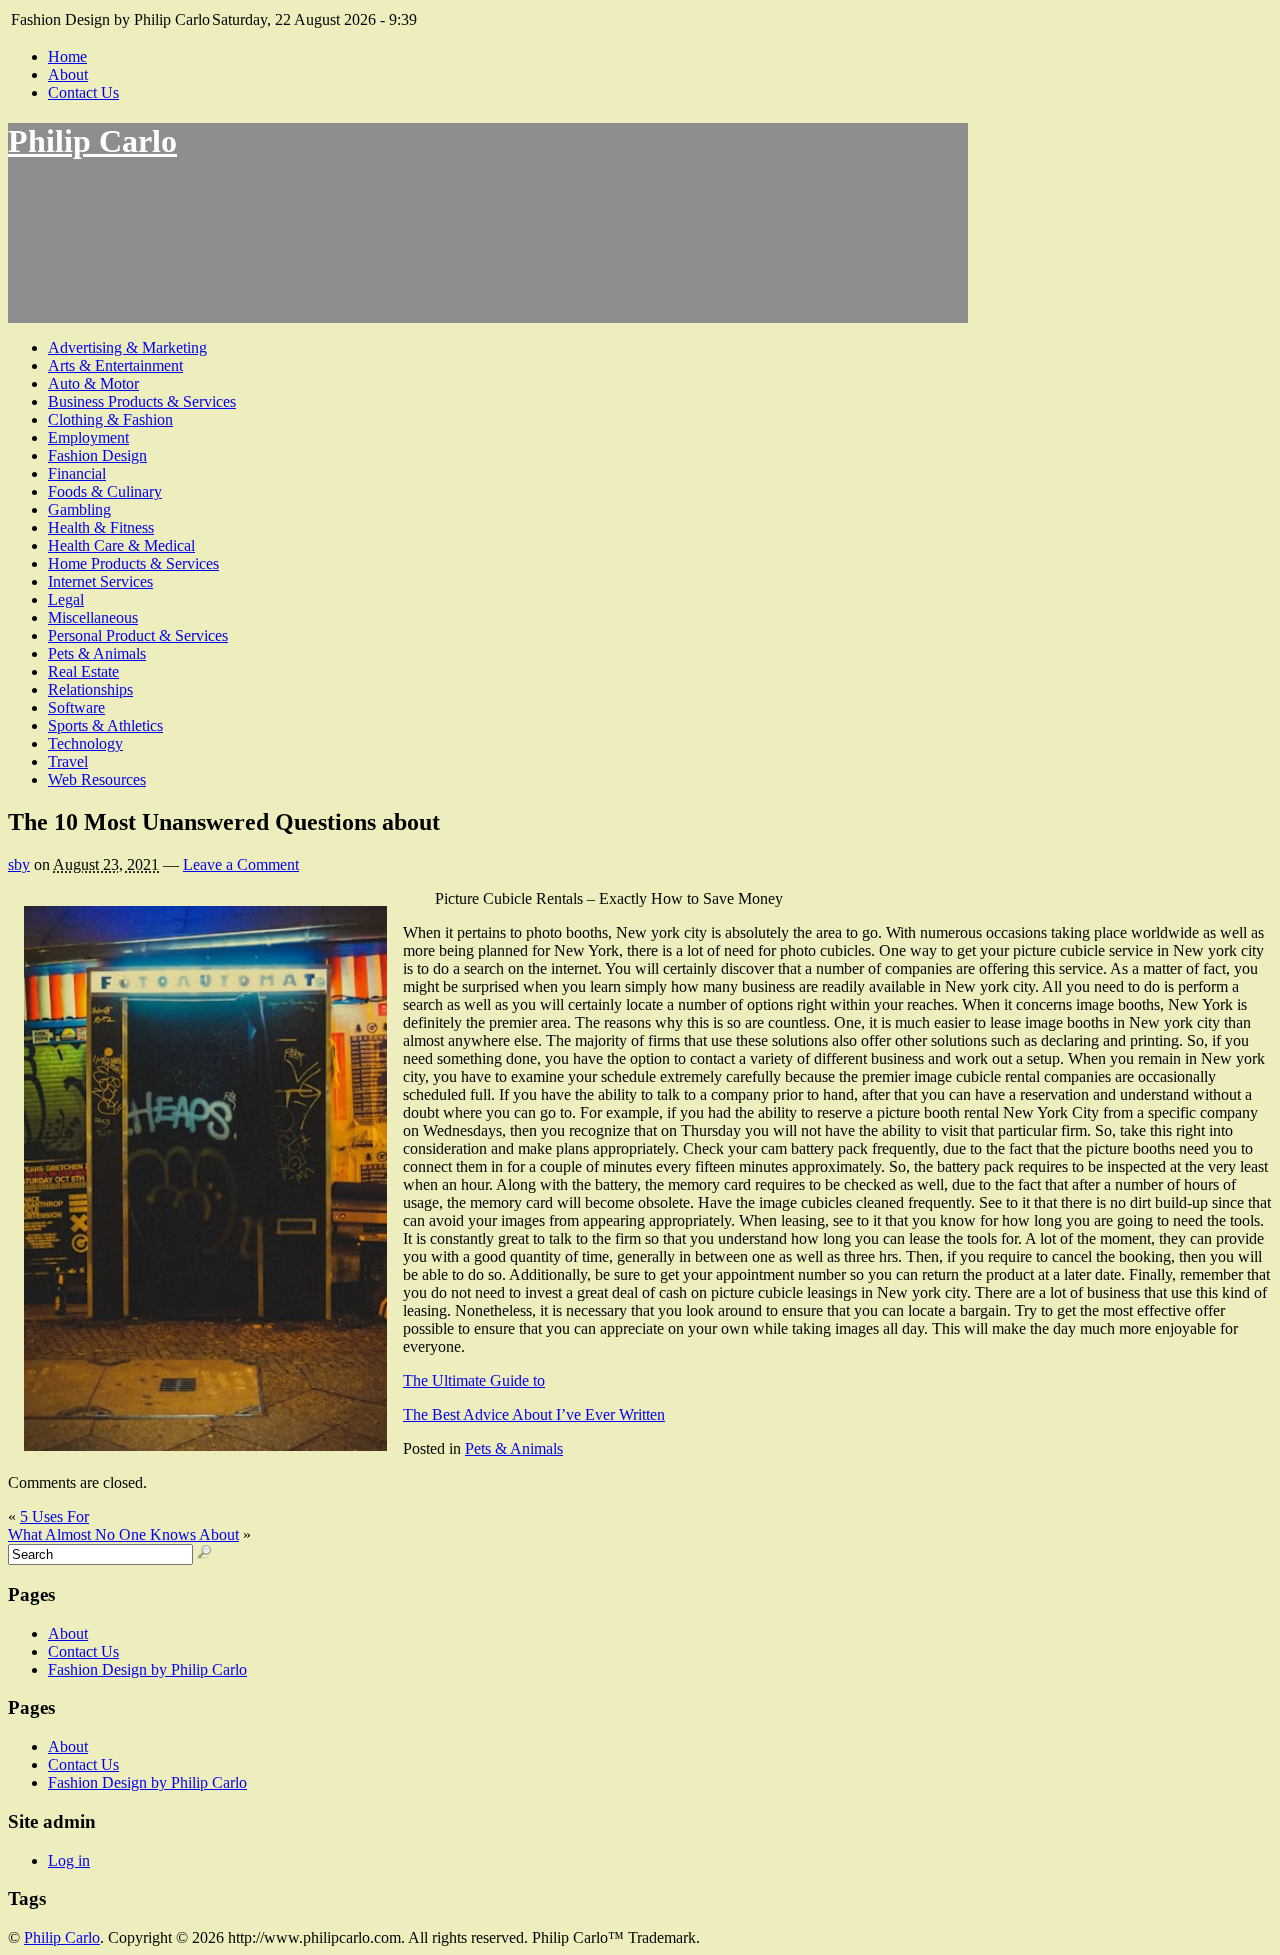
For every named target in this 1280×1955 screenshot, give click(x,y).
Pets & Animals (97, 653)
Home (67, 56)
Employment (88, 437)
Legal (66, 599)
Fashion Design (97, 455)
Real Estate (83, 671)
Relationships (90, 689)
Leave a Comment (241, 864)
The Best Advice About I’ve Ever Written (534, 1414)
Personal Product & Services (138, 635)
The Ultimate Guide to (474, 1380)
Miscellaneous (93, 617)
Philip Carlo (92, 141)
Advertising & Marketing (127, 347)
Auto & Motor (93, 383)
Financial (77, 473)
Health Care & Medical (121, 545)
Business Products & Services (142, 401)
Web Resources (97, 779)
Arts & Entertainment (115, 365)
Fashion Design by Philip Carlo (147, 1669)
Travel (68, 761)
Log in (69, 1860)
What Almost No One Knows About (123, 1534)
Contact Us (83, 92)
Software (76, 707)
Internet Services (100, 581)
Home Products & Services (133, 563)
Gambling (79, 509)
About (68, 74)
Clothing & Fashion (110, 419)
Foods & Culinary (105, 491)
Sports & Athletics (105, 725)
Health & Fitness (101, 527)
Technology (85, 743)
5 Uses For (54, 1516)
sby (19, 864)
